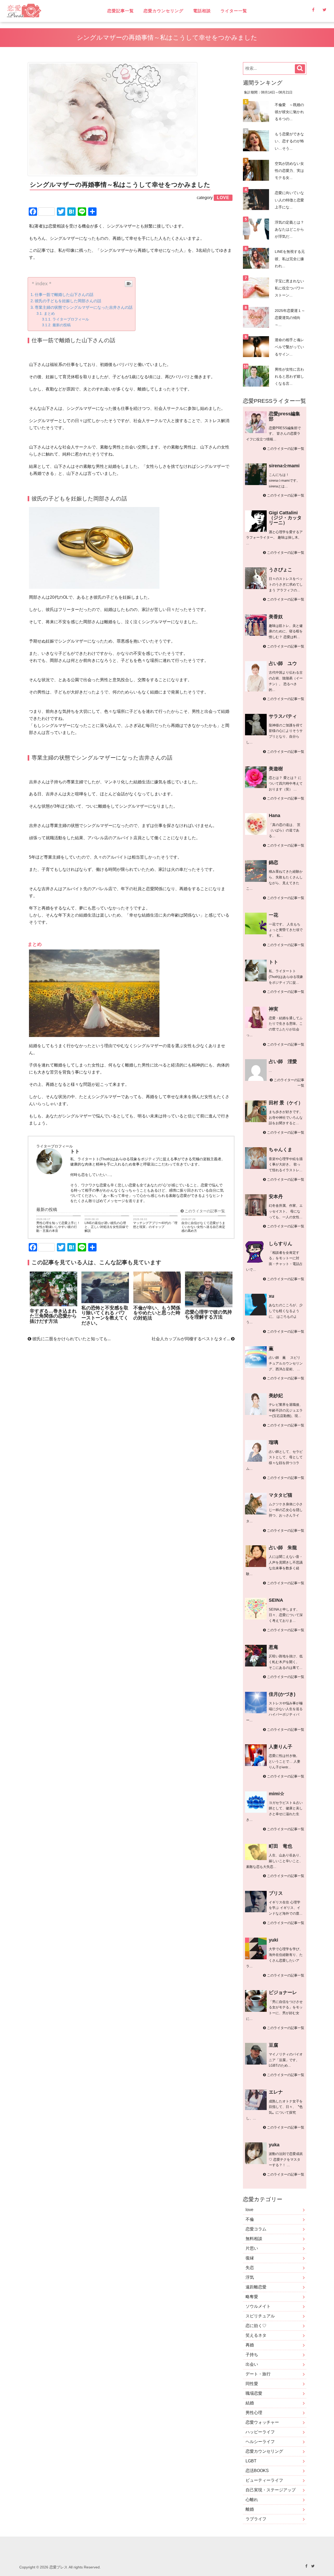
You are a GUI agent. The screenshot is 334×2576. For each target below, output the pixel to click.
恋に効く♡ (256, 2326)
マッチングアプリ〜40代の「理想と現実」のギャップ (155, 1225)
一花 (273, 915)
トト (273, 962)
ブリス (276, 1893)
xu (272, 1296)
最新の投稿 (62, 325)
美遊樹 (276, 769)
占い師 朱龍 (283, 1548)
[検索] (300, 69)
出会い (252, 2364)
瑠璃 (273, 1442)
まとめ (49, 313)
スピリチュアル (260, 2316)
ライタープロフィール (71, 319)
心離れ (252, 2500)
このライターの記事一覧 (204, 1211)
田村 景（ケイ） (286, 1103)
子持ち (252, 2355)
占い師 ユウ (283, 663)
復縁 (250, 2258)
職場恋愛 (254, 2393)
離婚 (250, 2509)
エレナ (276, 2092)
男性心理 (254, 2413)
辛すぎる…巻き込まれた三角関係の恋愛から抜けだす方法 (53, 1316)
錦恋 (273, 862)
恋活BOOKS (257, 2471)
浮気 (250, 2277)
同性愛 (252, 2384)
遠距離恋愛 (256, 2287)
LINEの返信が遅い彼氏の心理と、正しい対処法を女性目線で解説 (106, 1227)
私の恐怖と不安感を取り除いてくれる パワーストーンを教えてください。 (105, 1315)
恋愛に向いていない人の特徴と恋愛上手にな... (289, 200)
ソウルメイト (258, 2306)
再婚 (250, 2345)
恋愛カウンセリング (163, 11)
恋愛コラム (256, 2229)
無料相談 (254, 2239)
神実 (273, 1009)
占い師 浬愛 (283, 1062)
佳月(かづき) (282, 1694)
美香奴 (276, 617)
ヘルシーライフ (260, 2442)
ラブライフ (256, 2519)
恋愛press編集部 (284, 416)
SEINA (276, 1600)
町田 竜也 (281, 1846)
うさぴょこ (281, 570)
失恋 (250, 2268)
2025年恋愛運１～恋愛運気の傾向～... (290, 318)
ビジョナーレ (283, 1992)
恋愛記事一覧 (121, 11)
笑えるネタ (256, 2335)
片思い (252, 2248)
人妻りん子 (281, 1747)
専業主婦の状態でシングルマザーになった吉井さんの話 (84, 307)
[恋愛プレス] (53, 11)
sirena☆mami (284, 466)
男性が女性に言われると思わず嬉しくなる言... (289, 376)
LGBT (251, 2461)
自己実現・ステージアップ (271, 2490)
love (249, 2210)
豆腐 (273, 2045)
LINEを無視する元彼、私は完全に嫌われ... (290, 259)
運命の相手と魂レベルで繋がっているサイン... (289, 347)
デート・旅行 (258, 2374)
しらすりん (281, 1244)
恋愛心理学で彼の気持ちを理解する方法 (208, 1315)
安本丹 (276, 1197)
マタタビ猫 (281, 1495)
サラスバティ (283, 716)
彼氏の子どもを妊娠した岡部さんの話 (68, 301)
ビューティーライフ (264, 2480)
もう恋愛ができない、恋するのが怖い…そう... (289, 141)
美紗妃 (276, 1396)
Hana (275, 815)
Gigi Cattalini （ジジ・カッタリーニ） (285, 518)
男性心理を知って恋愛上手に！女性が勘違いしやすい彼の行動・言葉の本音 (58, 1227)
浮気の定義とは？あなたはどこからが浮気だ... (289, 229)
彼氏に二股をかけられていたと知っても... (71, 1339)
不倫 (250, 2219)
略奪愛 (252, 2297)
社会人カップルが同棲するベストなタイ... (191, 1339)
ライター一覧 (234, 11)
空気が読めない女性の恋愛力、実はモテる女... (289, 171)
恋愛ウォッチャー (262, 2422)
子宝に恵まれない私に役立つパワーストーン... (289, 288)
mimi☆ (277, 1794)
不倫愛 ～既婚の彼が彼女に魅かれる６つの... (289, 112)
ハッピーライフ (260, 2432)
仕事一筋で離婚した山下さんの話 (64, 295)
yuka (274, 2145)
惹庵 (273, 1647)
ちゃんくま (281, 1150)
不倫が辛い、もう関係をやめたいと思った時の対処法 (157, 1313)
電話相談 (202, 11)
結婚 (250, 2403)
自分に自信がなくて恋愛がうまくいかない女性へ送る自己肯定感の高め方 (203, 1227)
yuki (273, 1940)
